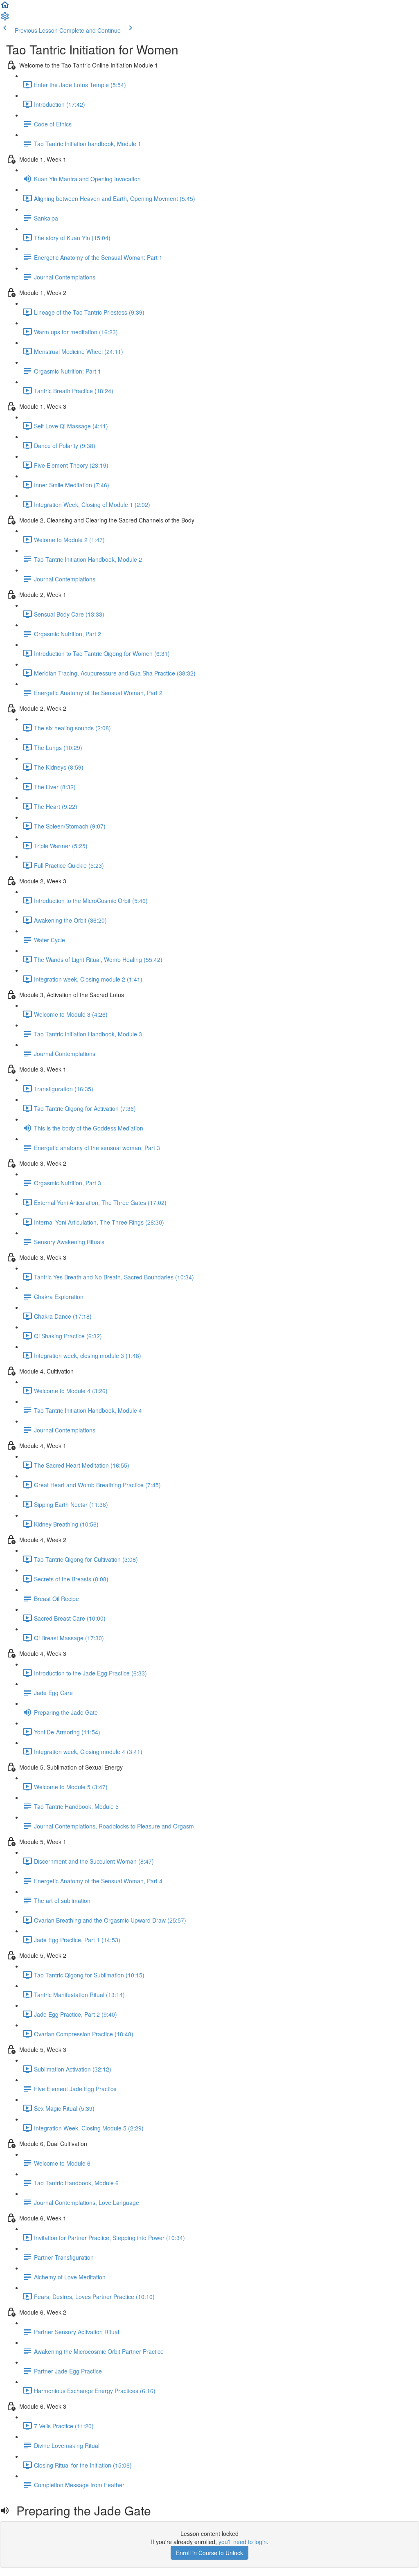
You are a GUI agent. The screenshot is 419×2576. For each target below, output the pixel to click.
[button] (5, 7)
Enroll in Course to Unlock (209, 2553)
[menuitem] (5, 19)
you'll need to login (243, 2542)
